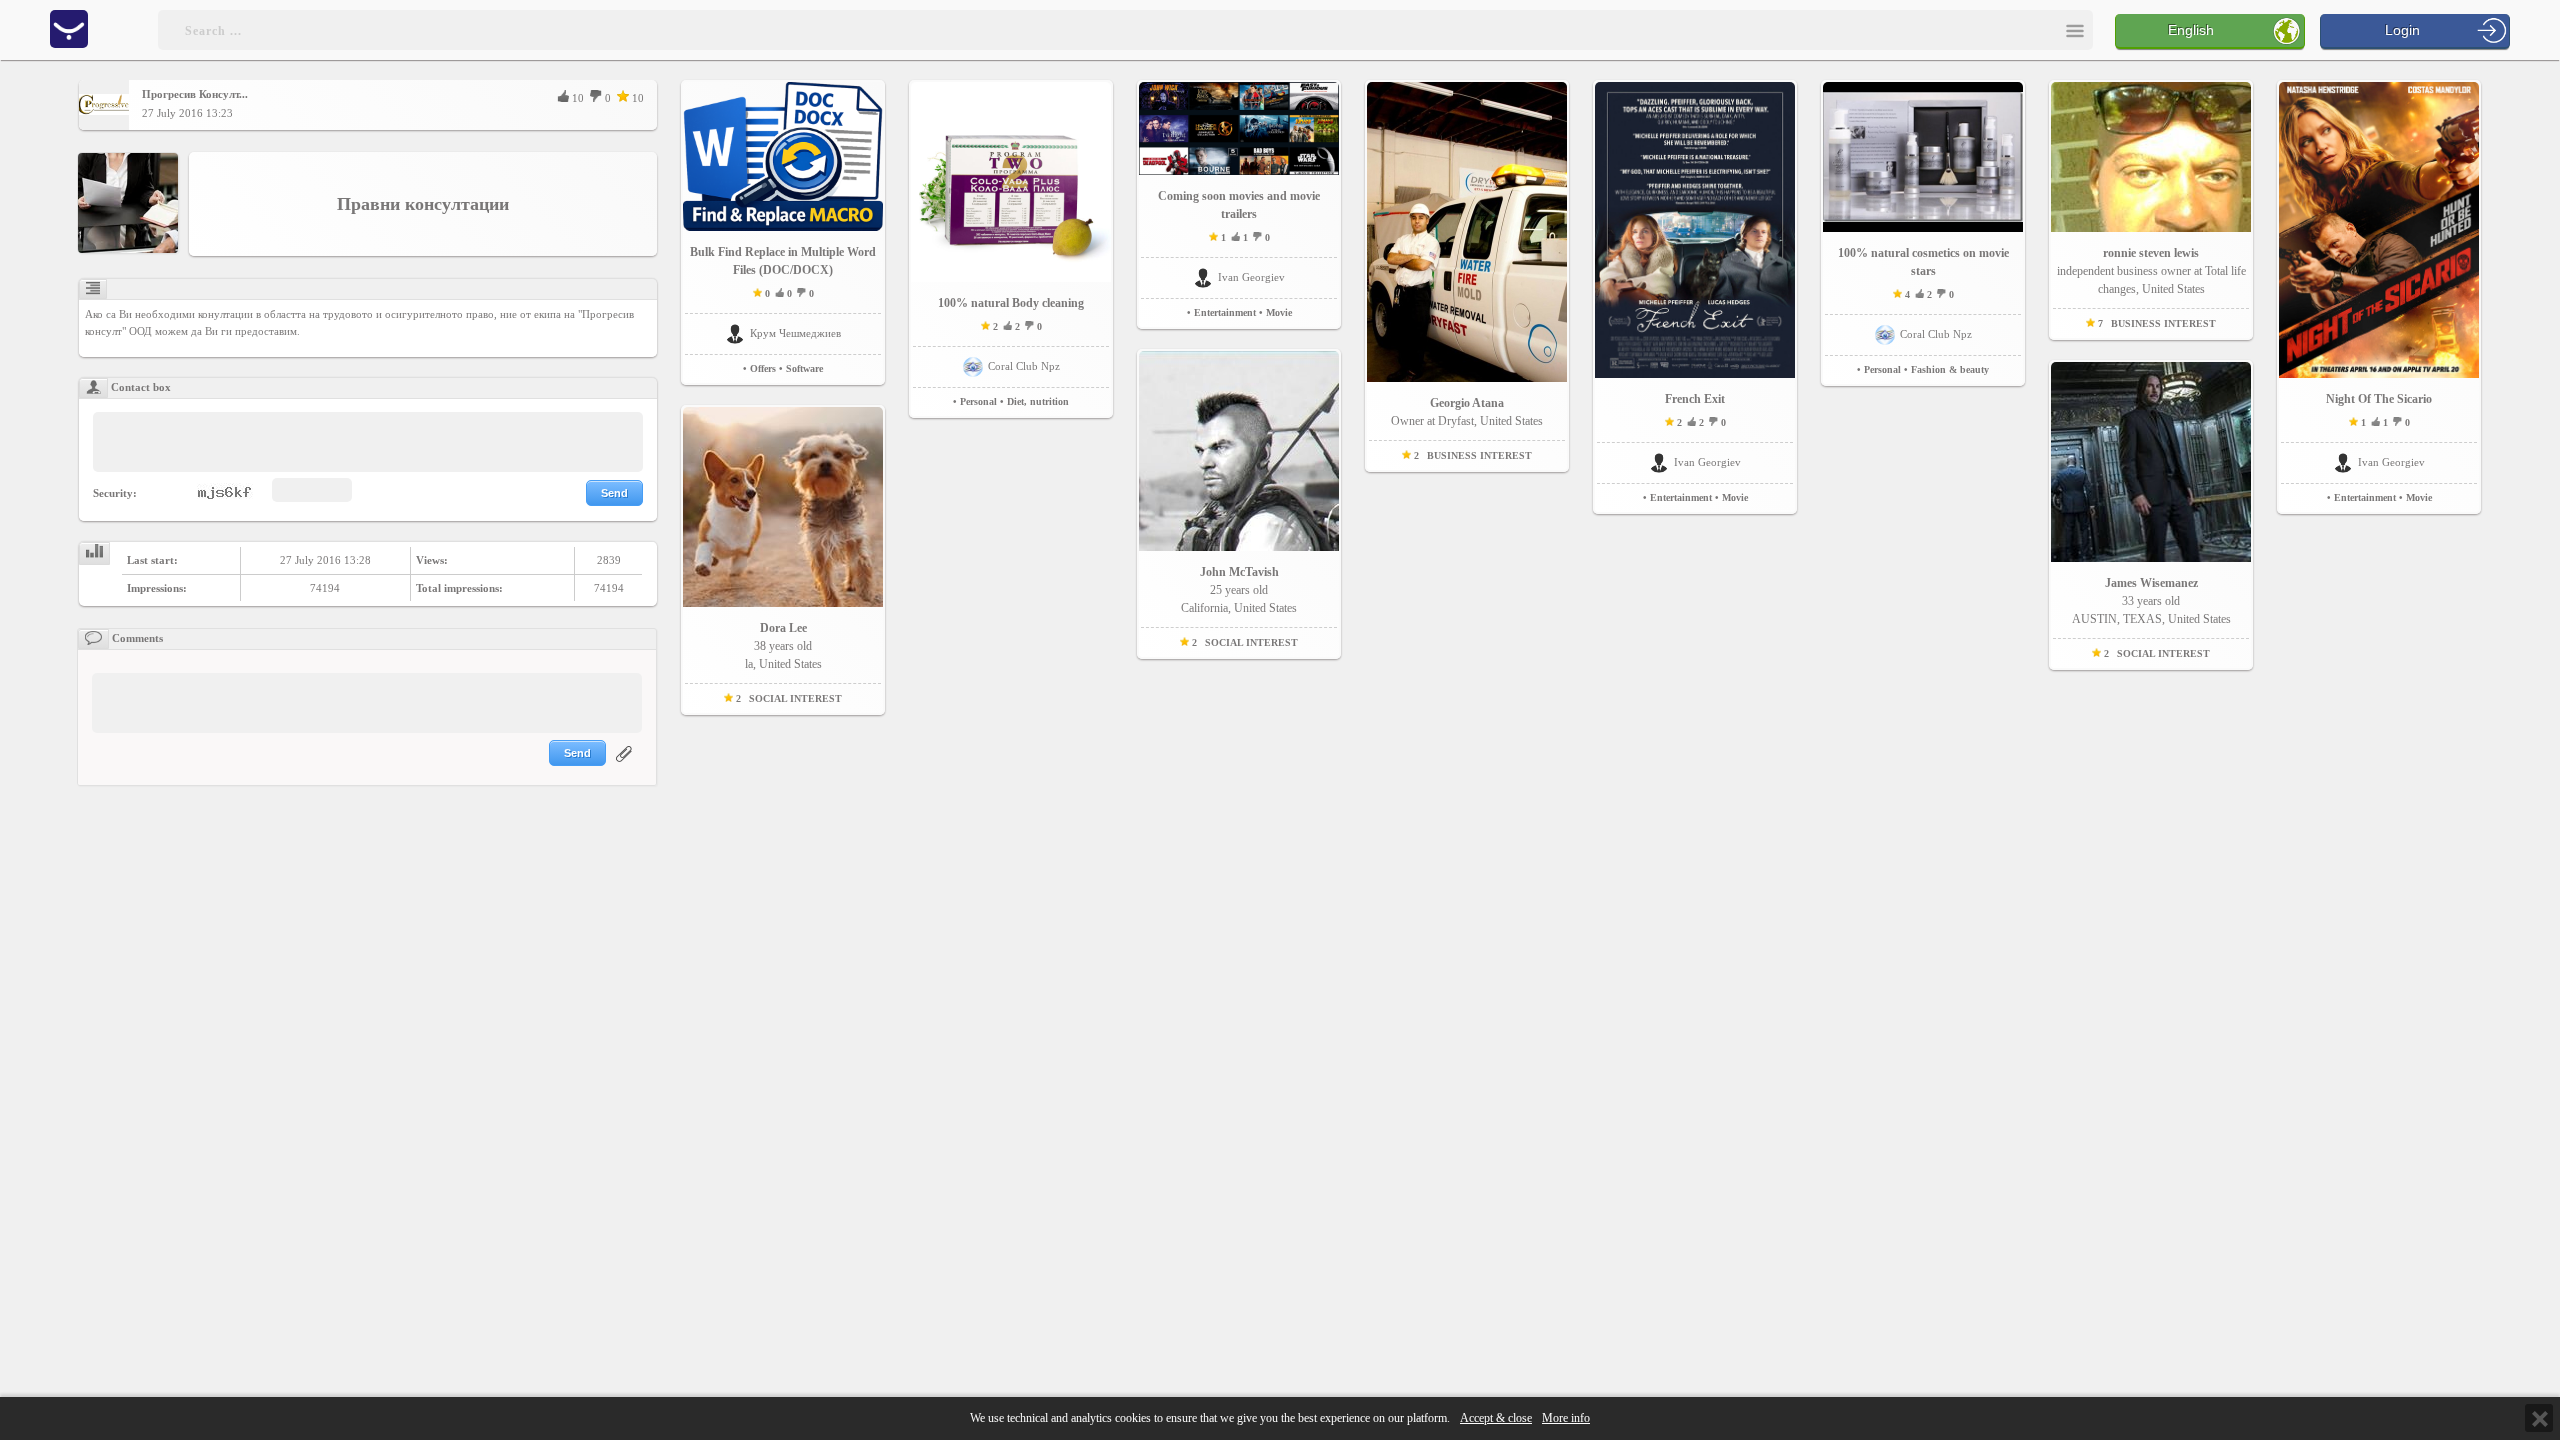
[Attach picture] (626, 766)
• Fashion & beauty (1946, 369)
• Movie (1275, 312)
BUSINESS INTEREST (1479, 455)
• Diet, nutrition (1034, 401)
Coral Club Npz (1024, 366)
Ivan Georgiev (1251, 277)
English (2191, 30)
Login (2402, 30)
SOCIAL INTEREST (795, 698)
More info (1566, 1418)
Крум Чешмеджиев (795, 333)
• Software (801, 368)
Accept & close (1496, 1418)
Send (614, 493)
